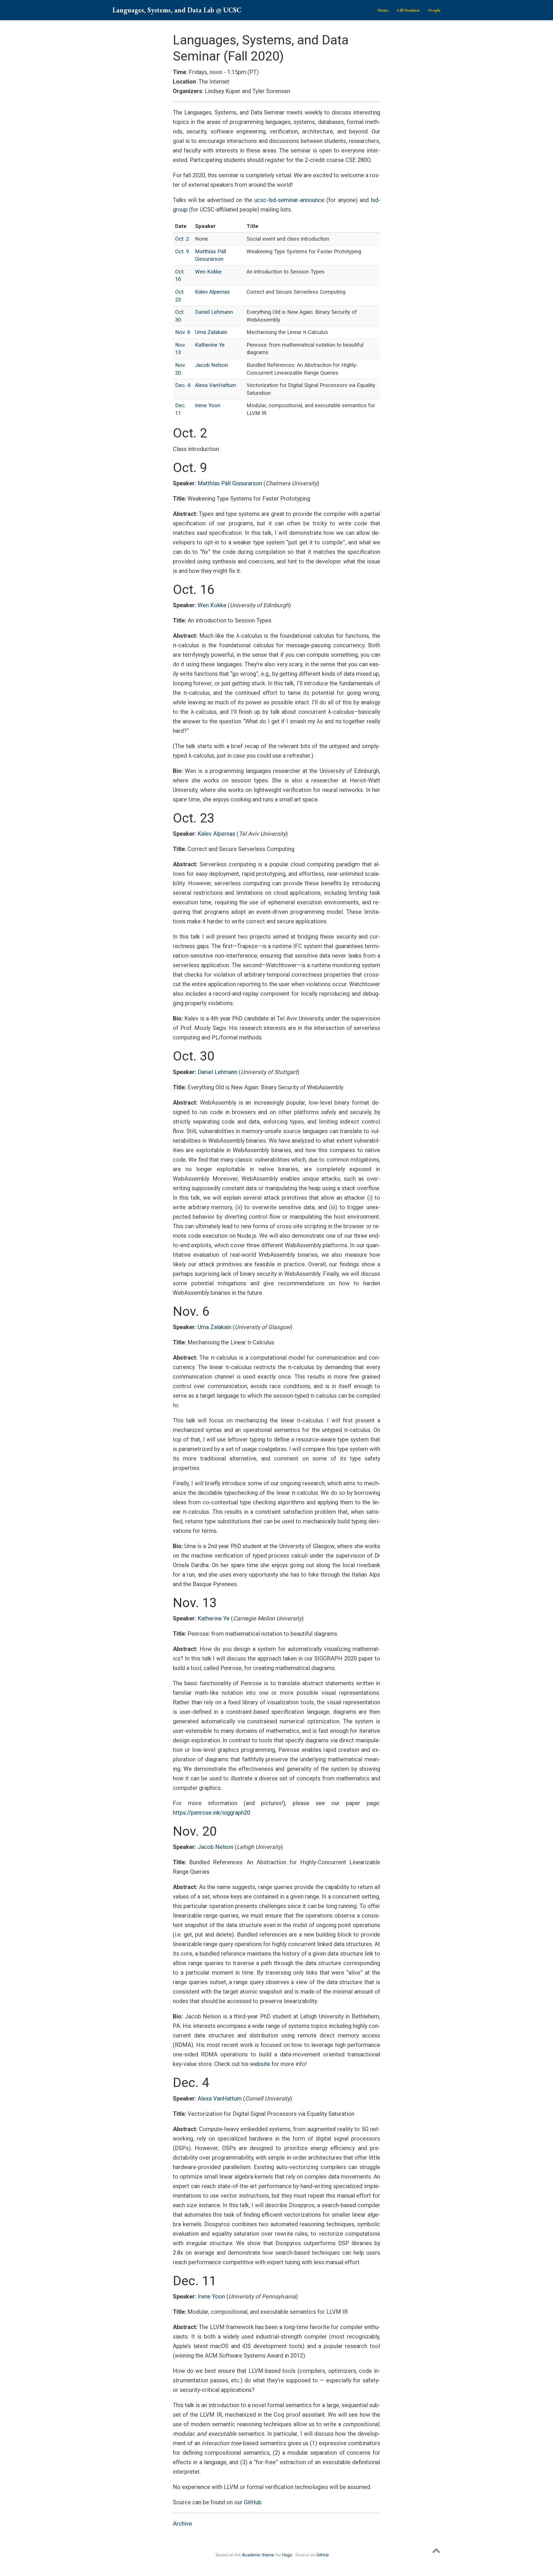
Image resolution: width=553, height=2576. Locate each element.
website (260, 2064)
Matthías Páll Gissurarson (230, 483)
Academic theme (258, 2555)
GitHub (253, 2502)
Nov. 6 (183, 332)
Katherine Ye (210, 345)
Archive (182, 2524)
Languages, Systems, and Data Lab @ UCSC (177, 10)
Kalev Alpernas (212, 292)
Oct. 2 (182, 239)
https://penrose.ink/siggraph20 (212, 1813)
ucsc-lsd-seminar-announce (289, 200)
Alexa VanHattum (216, 385)
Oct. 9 (182, 252)
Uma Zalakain (211, 332)
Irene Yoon (208, 405)
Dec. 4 (183, 385)
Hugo (287, 2555)
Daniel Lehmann (214, 312)
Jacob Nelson (212, 365)
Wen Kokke (208, 272)
